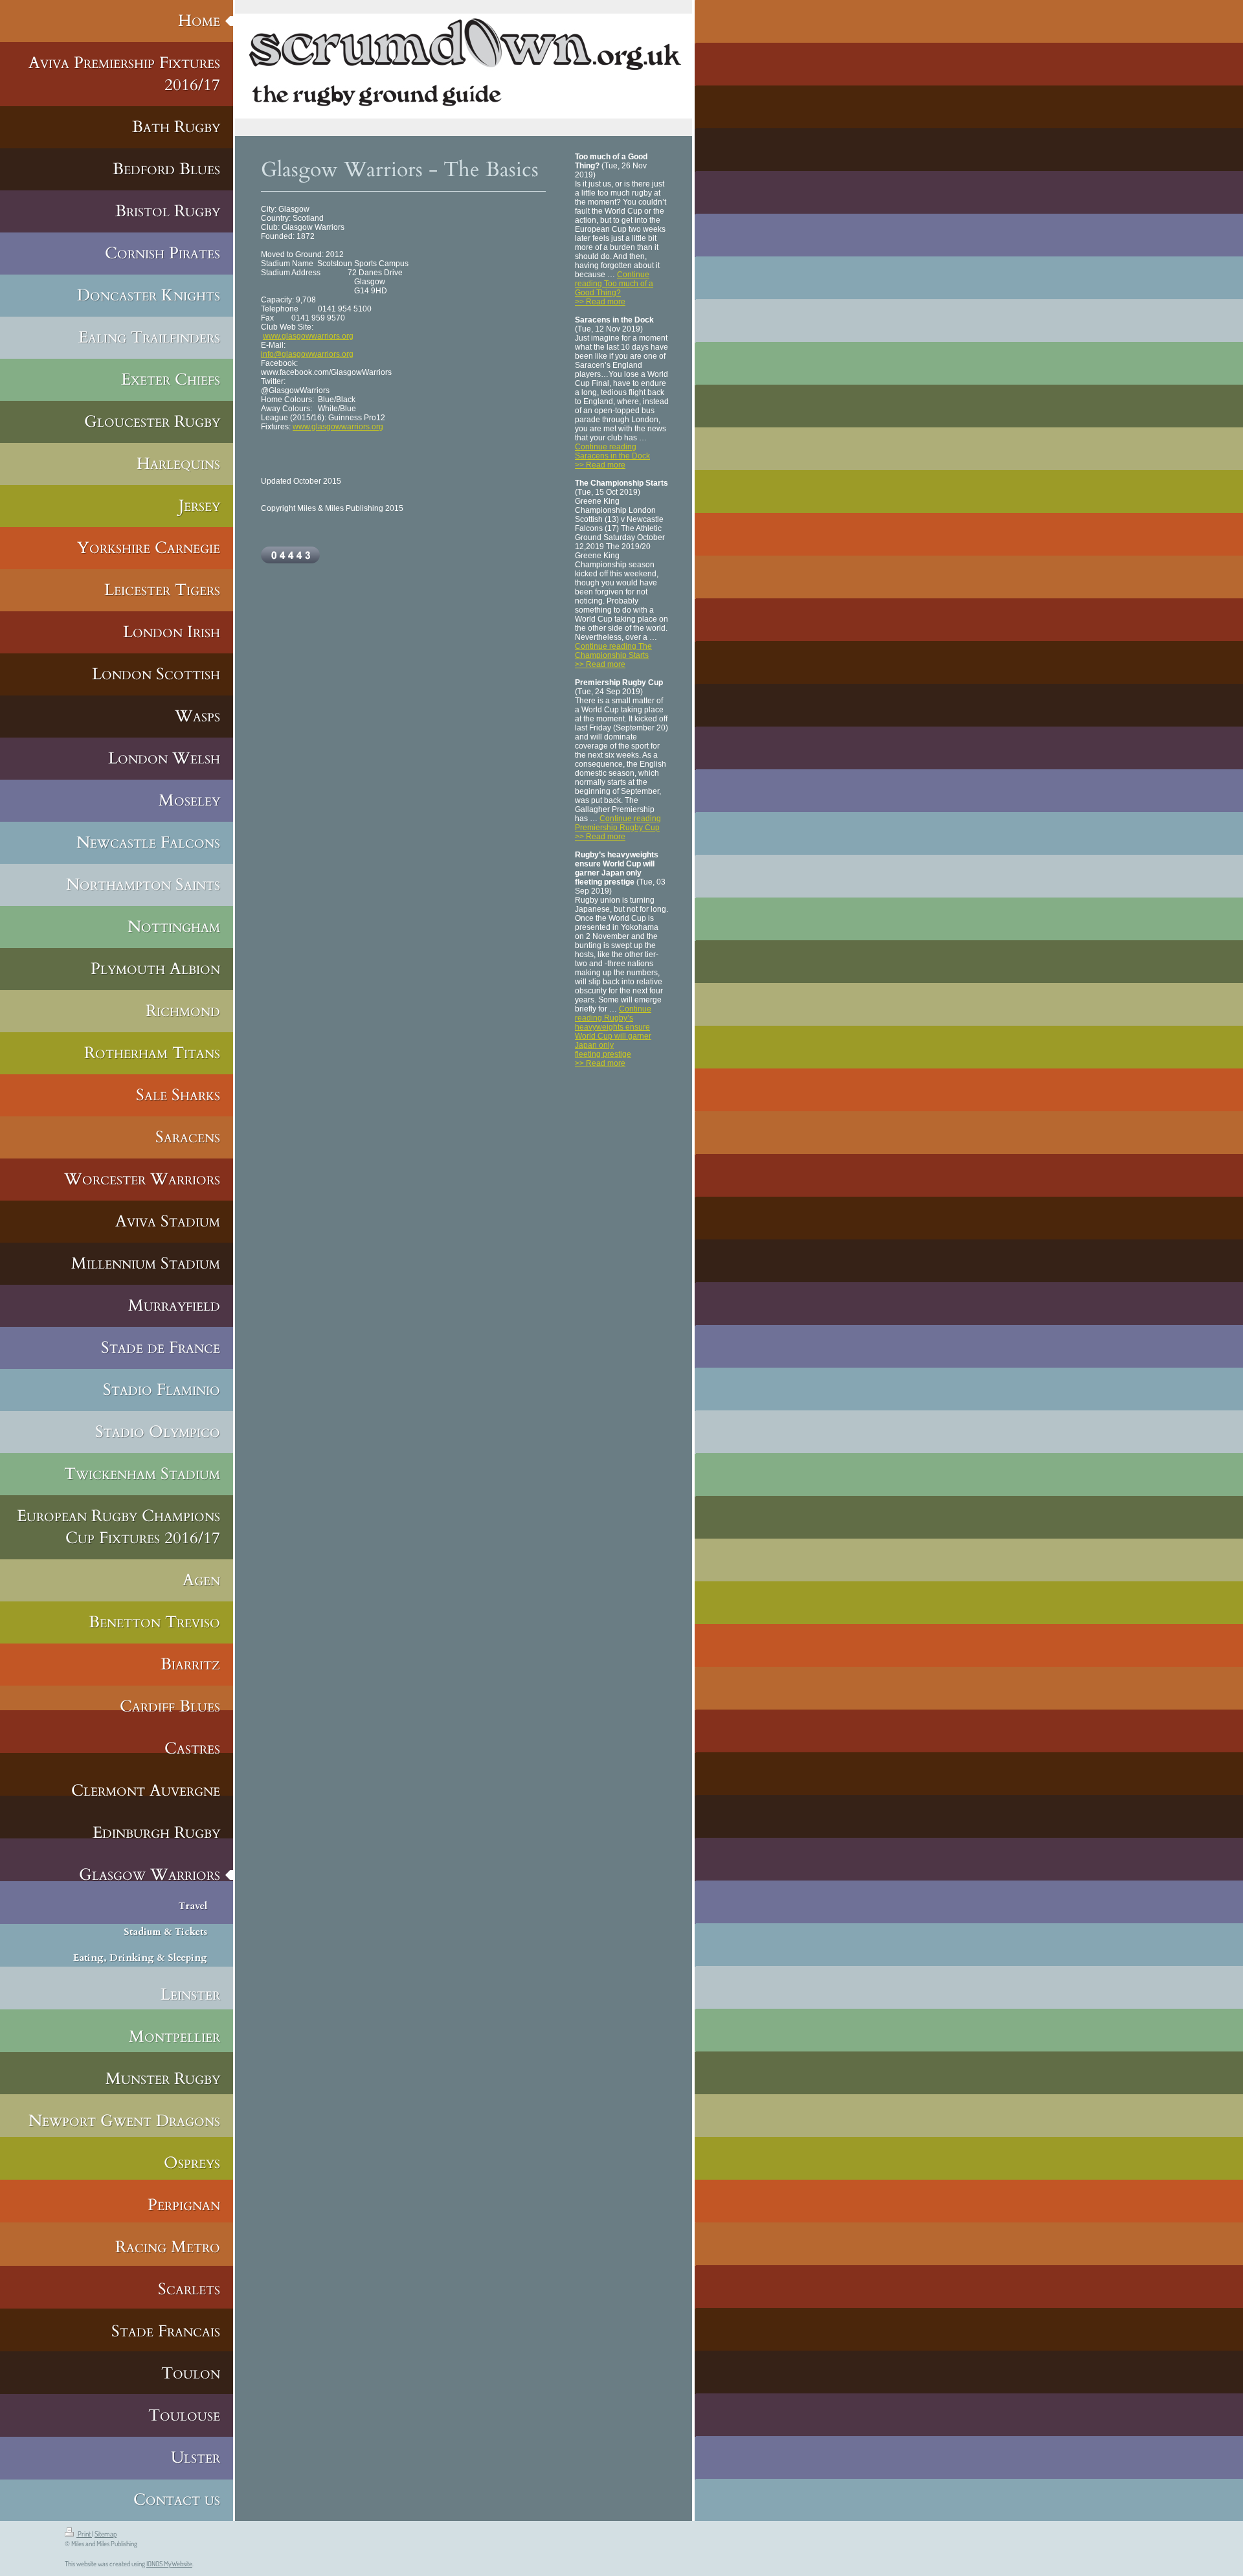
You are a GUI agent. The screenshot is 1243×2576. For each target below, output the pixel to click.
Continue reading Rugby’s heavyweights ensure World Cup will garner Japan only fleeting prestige (613, 1032)
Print (84, 2534)
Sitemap (106, 2534)
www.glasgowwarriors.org (308, 336)
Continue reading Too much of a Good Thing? (614, 284)
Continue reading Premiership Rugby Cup (618, 823)
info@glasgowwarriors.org (307, 354)
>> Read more (600, 302)
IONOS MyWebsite (169, 2564)
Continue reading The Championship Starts (613, 651)
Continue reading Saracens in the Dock (612, 451)
